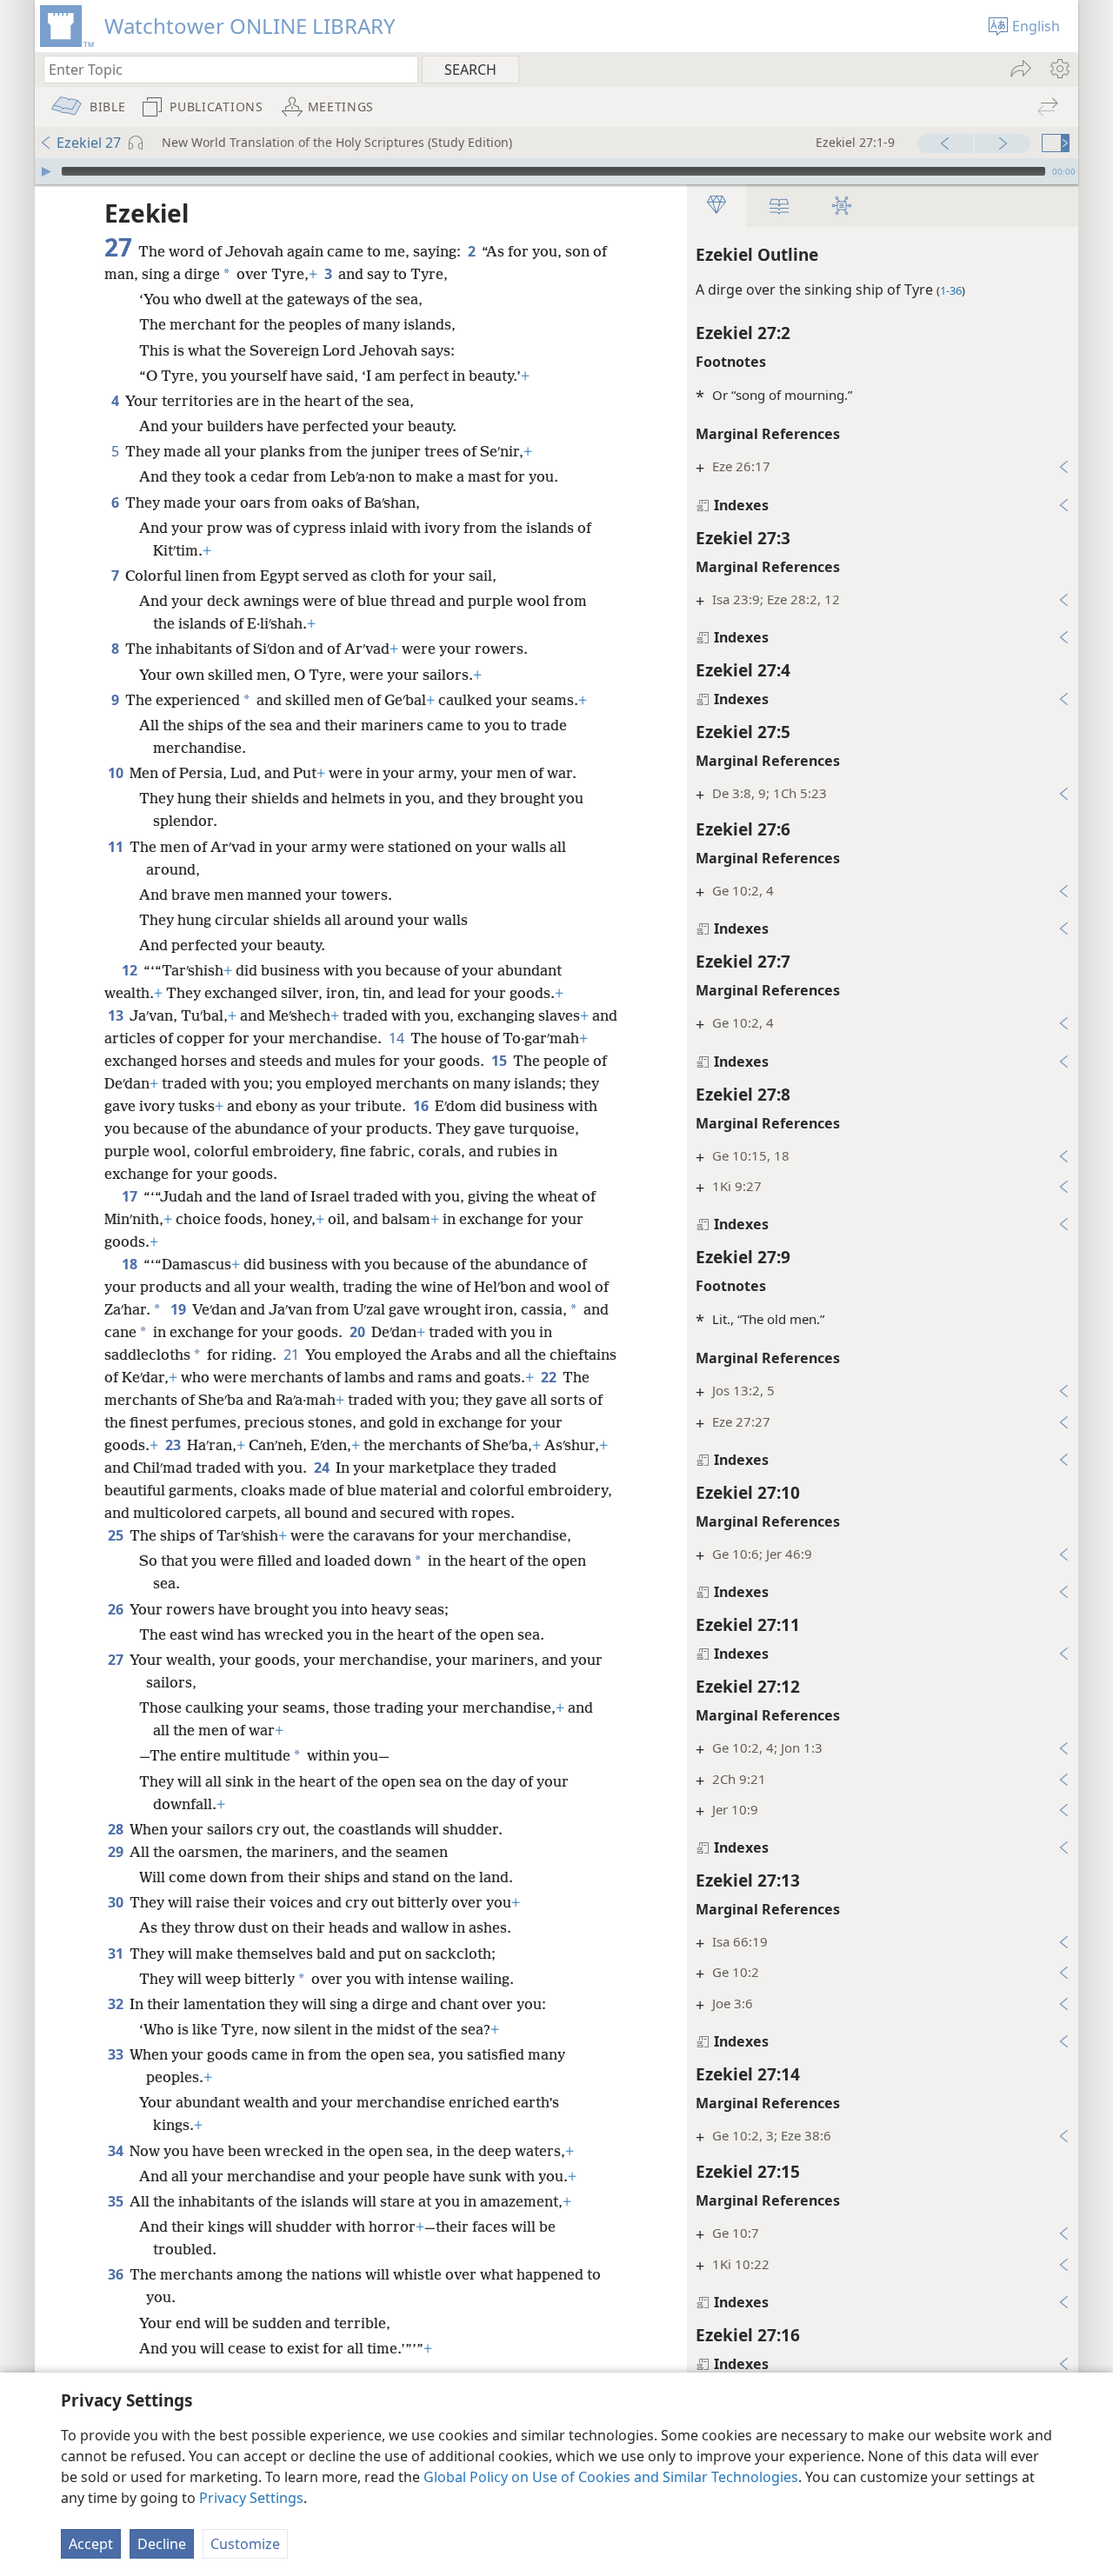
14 (398, 1038)
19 (180, 1309)
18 (131, 1264)
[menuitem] (1059, 69)
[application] (556, 171)
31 (117, 1954)
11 (117, 847)
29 (117, 1852)
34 (117, 2151)
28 (117, 1829)
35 (117, 2201)
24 (323, 1468)
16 (422, 1106)
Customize (245, 2544)
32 (117, 2004)
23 (174, 1445)
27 (117, 1660)
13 (117, 1015)
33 (117, 2054)
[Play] (46, 171)
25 (117, 1535)
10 (117, 773)
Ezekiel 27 (89, 143)
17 (131, 1196)
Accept (91, 2544)
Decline (162, 2544)
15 (500, 1061)
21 (293, 1355)
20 (359, 1332)
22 (550, 1377)
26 (117, 1609)
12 (131, 970)
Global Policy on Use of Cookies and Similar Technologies (611, 2477)
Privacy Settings (251, 2498)
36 (117, 2274)
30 (117, 1902)
